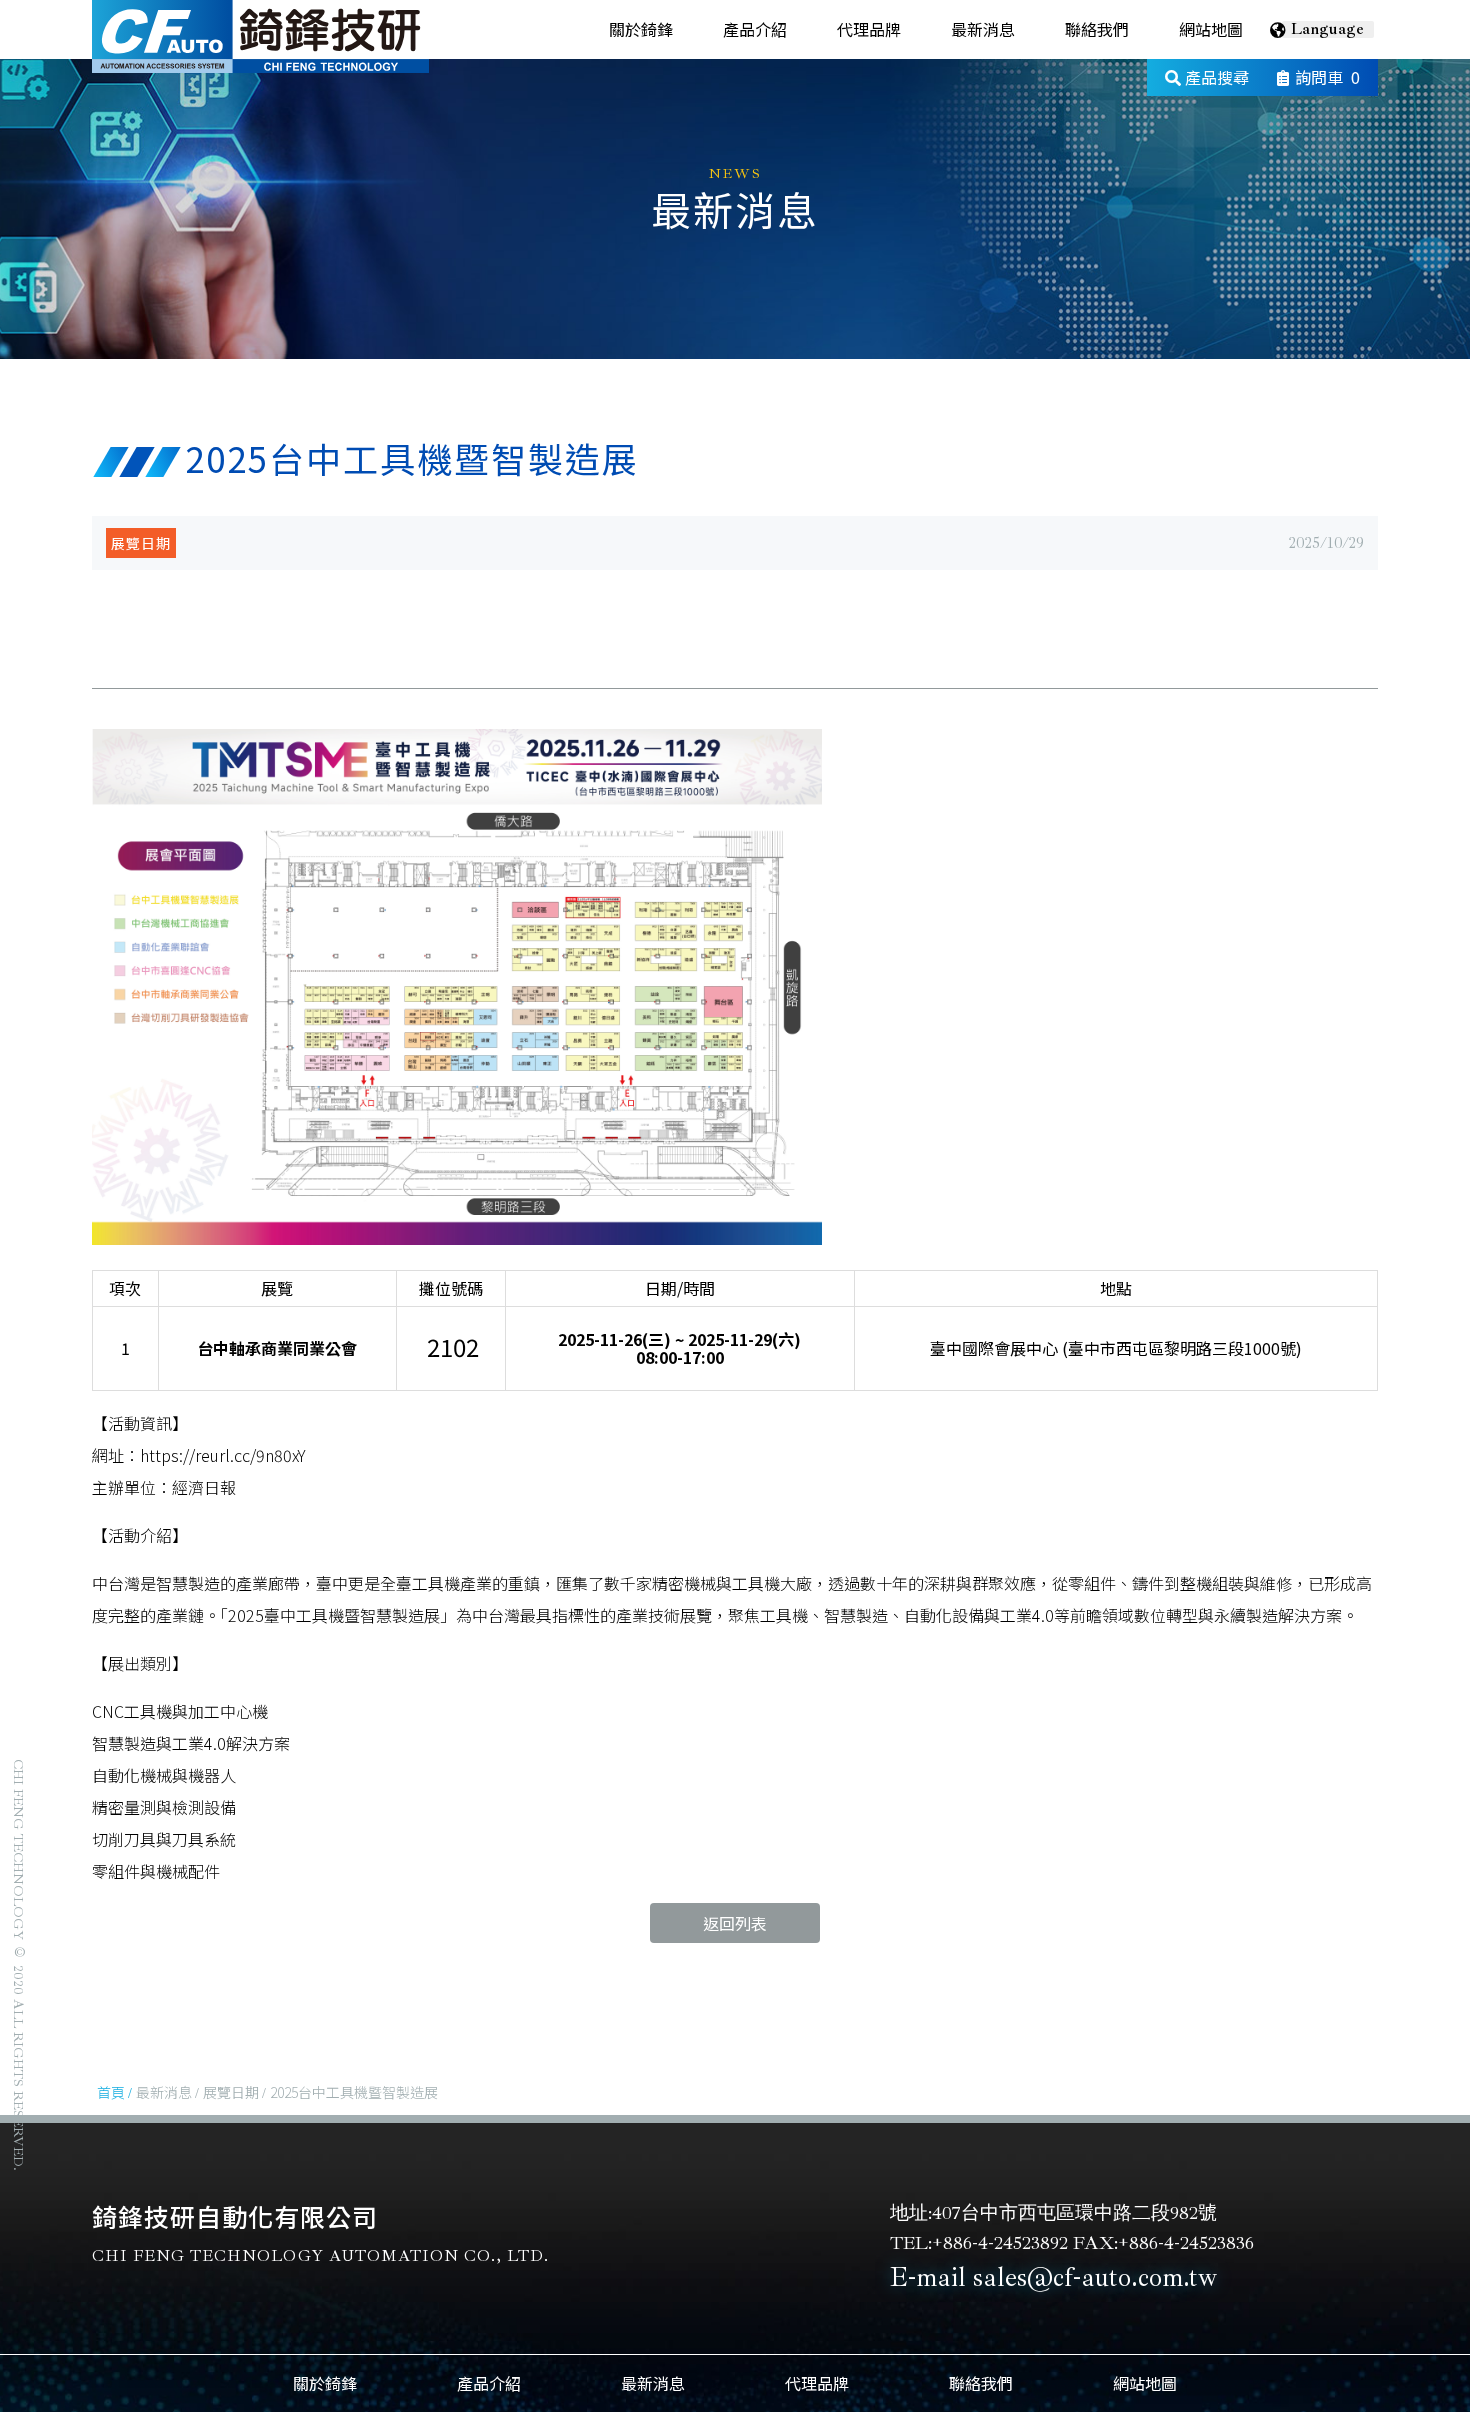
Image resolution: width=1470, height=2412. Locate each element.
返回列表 (735, 1923)
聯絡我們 (1097, 29)
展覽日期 (141, 543)
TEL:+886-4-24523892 (979, 2243)
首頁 (111, 2092)
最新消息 (983, 29)
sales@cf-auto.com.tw (1095, 2277)
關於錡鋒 (641, 29)
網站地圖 (1211, 29)
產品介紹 (755, 29)
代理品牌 (869, 29)
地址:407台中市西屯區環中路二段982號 (1053, 2213)
